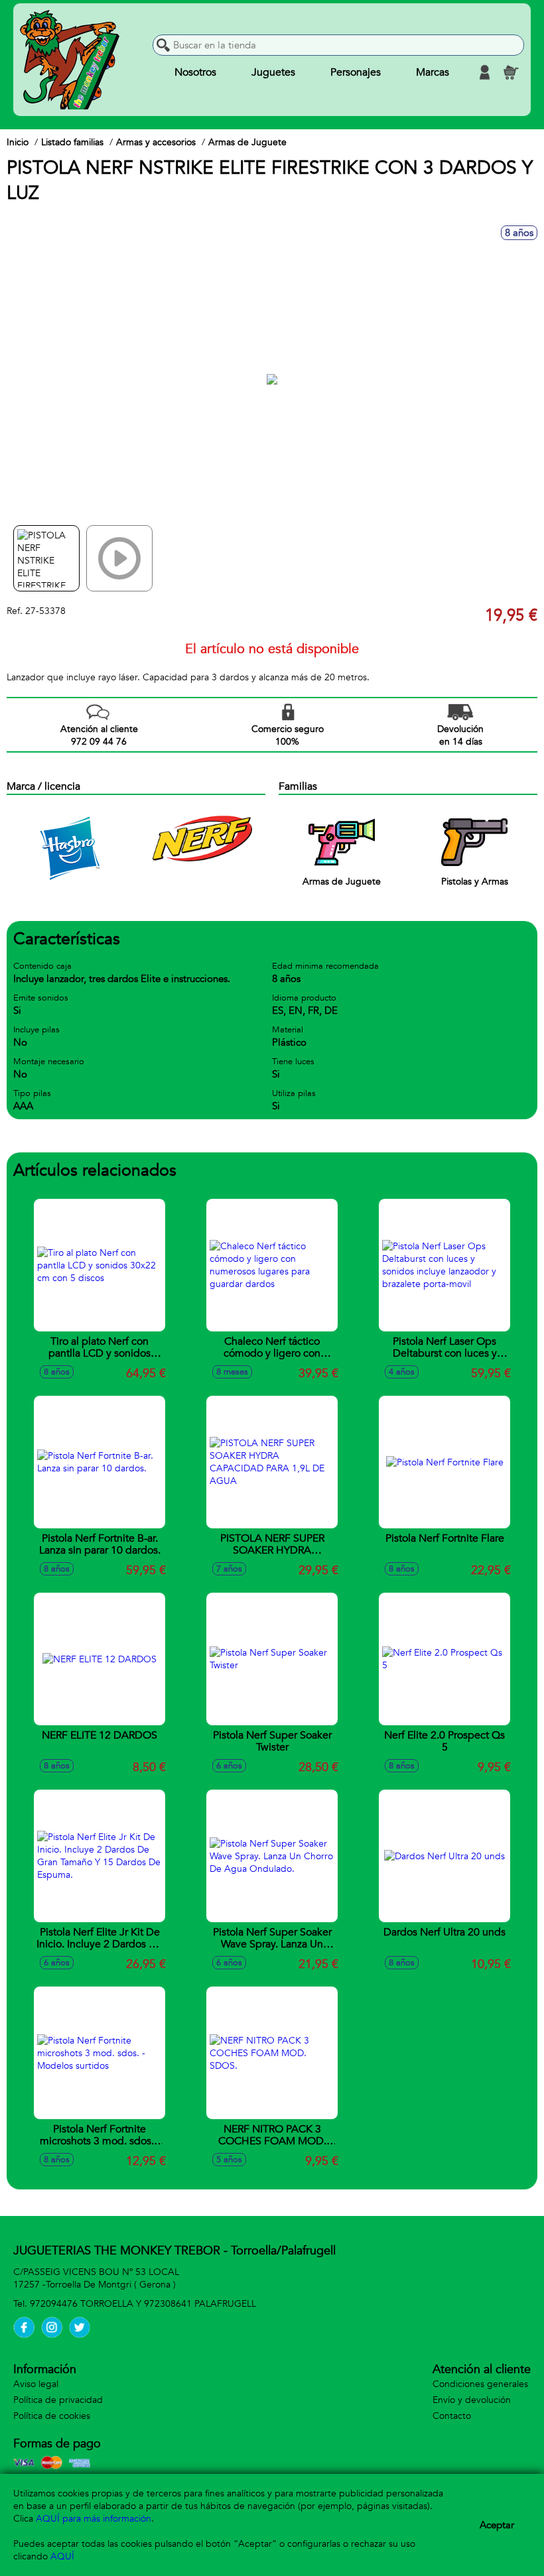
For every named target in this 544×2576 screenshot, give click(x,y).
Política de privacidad (58, 2400)
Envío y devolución (472, 2400)
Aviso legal (36, 2384)
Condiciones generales (480, 2384)
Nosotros (195, 72)
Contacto (452, 2416)
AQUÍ (62, 2556)
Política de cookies (52, 2416)
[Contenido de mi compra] (511, 72)
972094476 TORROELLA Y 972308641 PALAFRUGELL (143, 2304)
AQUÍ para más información (94, 2519)
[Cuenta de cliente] (484, 72)
